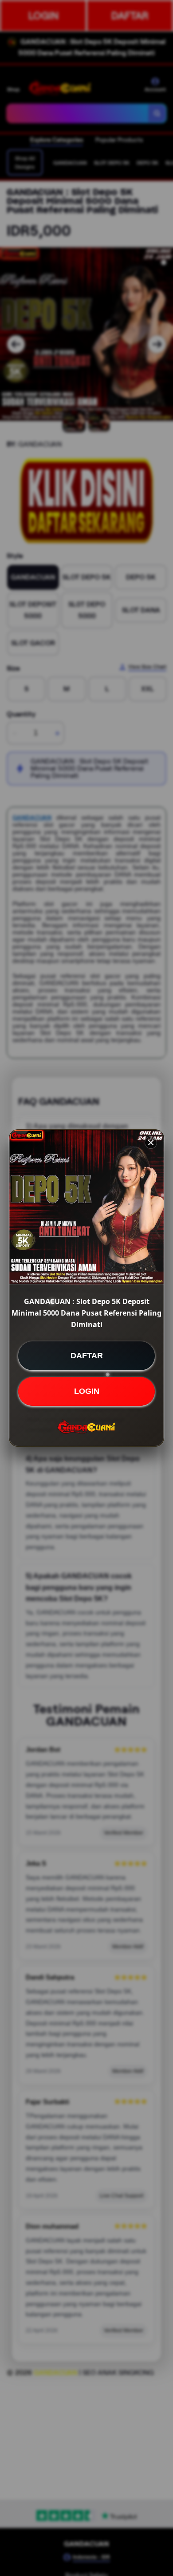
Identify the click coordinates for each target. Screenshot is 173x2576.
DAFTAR (87, 1356)
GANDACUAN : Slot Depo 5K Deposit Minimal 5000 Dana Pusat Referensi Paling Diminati (86, 1313)
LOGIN (87, 1391)
